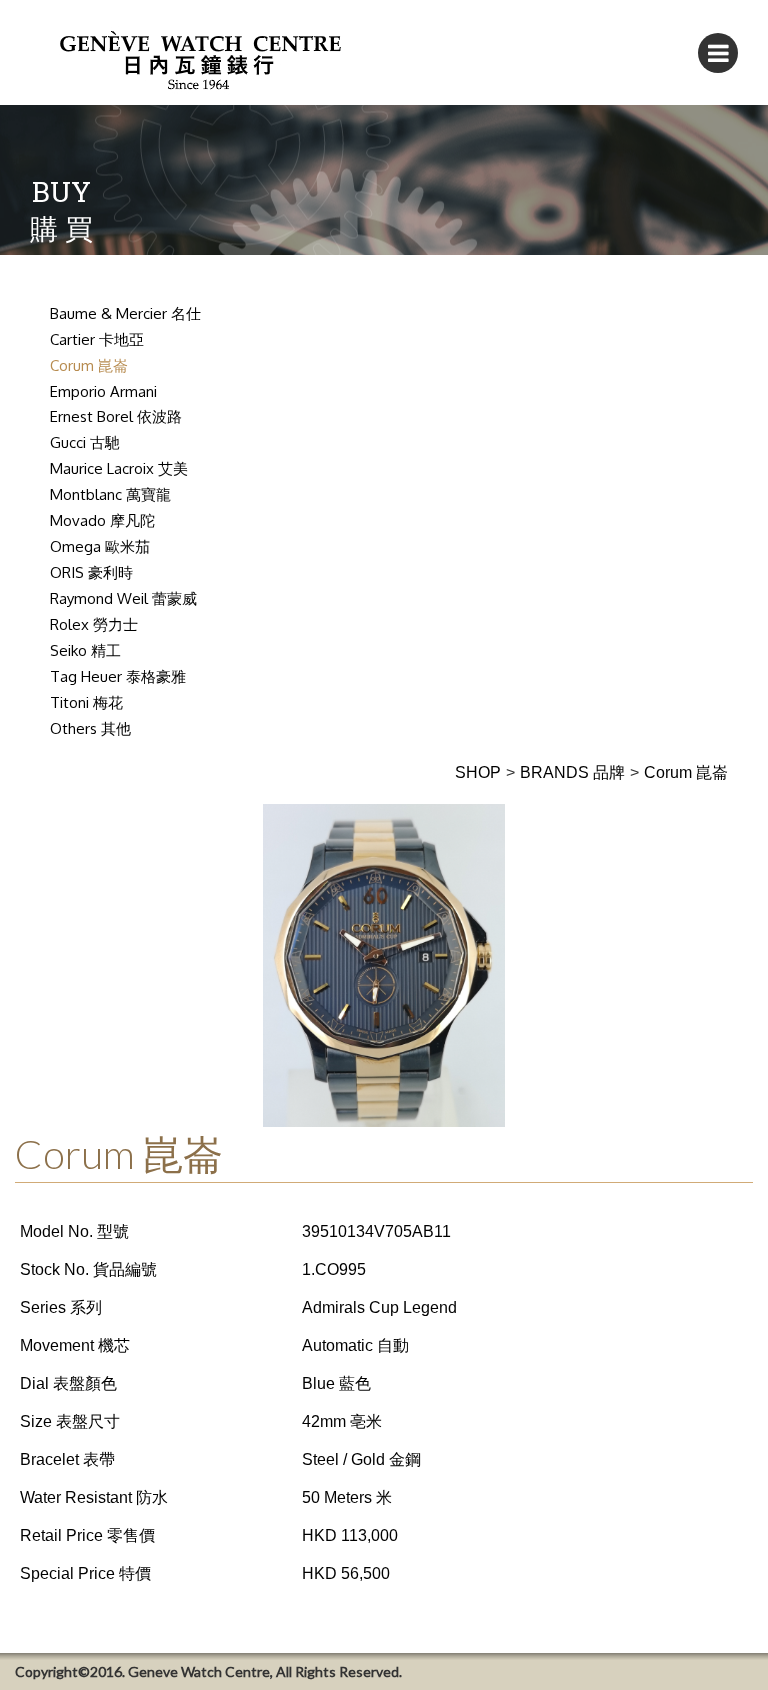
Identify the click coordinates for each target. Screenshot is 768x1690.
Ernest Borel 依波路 (116, 416)
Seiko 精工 (85, 650)
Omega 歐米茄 (100, 546)
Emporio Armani (103, 391)
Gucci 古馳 (85, 442)
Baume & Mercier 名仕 (125, 313)
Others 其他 (90, 728)
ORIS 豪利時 (91, 572)
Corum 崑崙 (89, 365)
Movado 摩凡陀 (102, 520)
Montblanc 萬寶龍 (110, 494)
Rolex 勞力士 (94, 624)
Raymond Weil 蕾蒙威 (123, 598)
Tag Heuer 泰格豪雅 (118, 676)
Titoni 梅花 (86, 702)
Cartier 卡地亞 (97, 339)
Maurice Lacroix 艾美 (119, 468)
